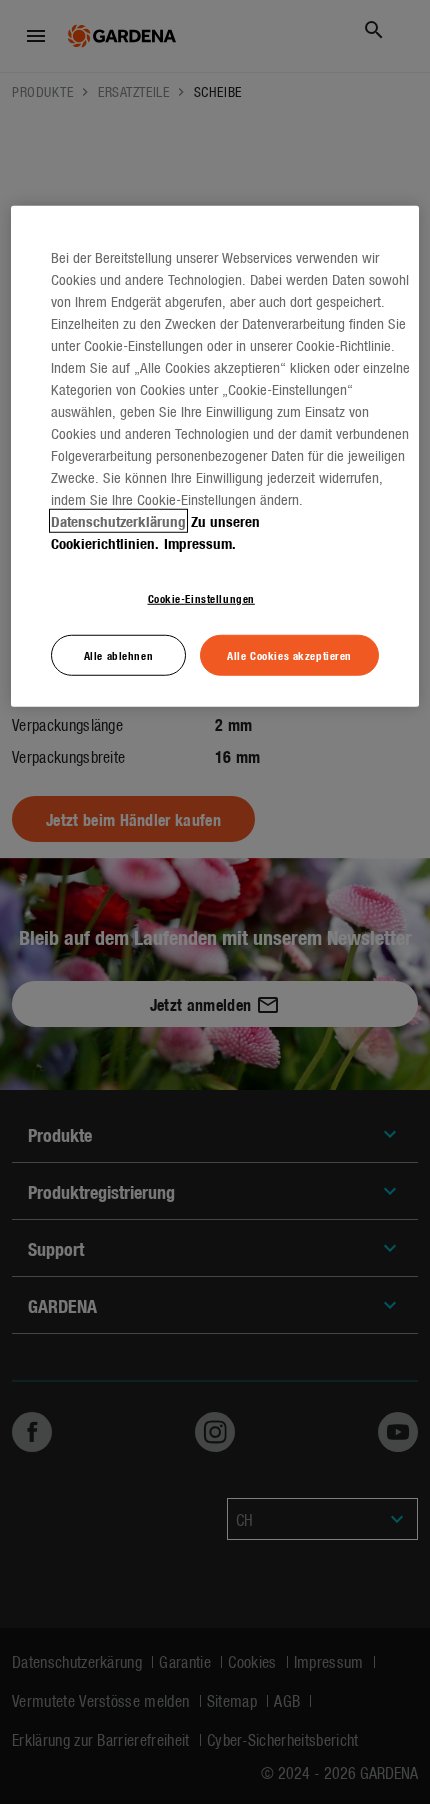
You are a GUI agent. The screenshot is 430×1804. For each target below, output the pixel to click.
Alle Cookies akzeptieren (289, 654)
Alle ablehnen (118, 654)
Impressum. (200, 542)
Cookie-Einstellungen (201, 597)
